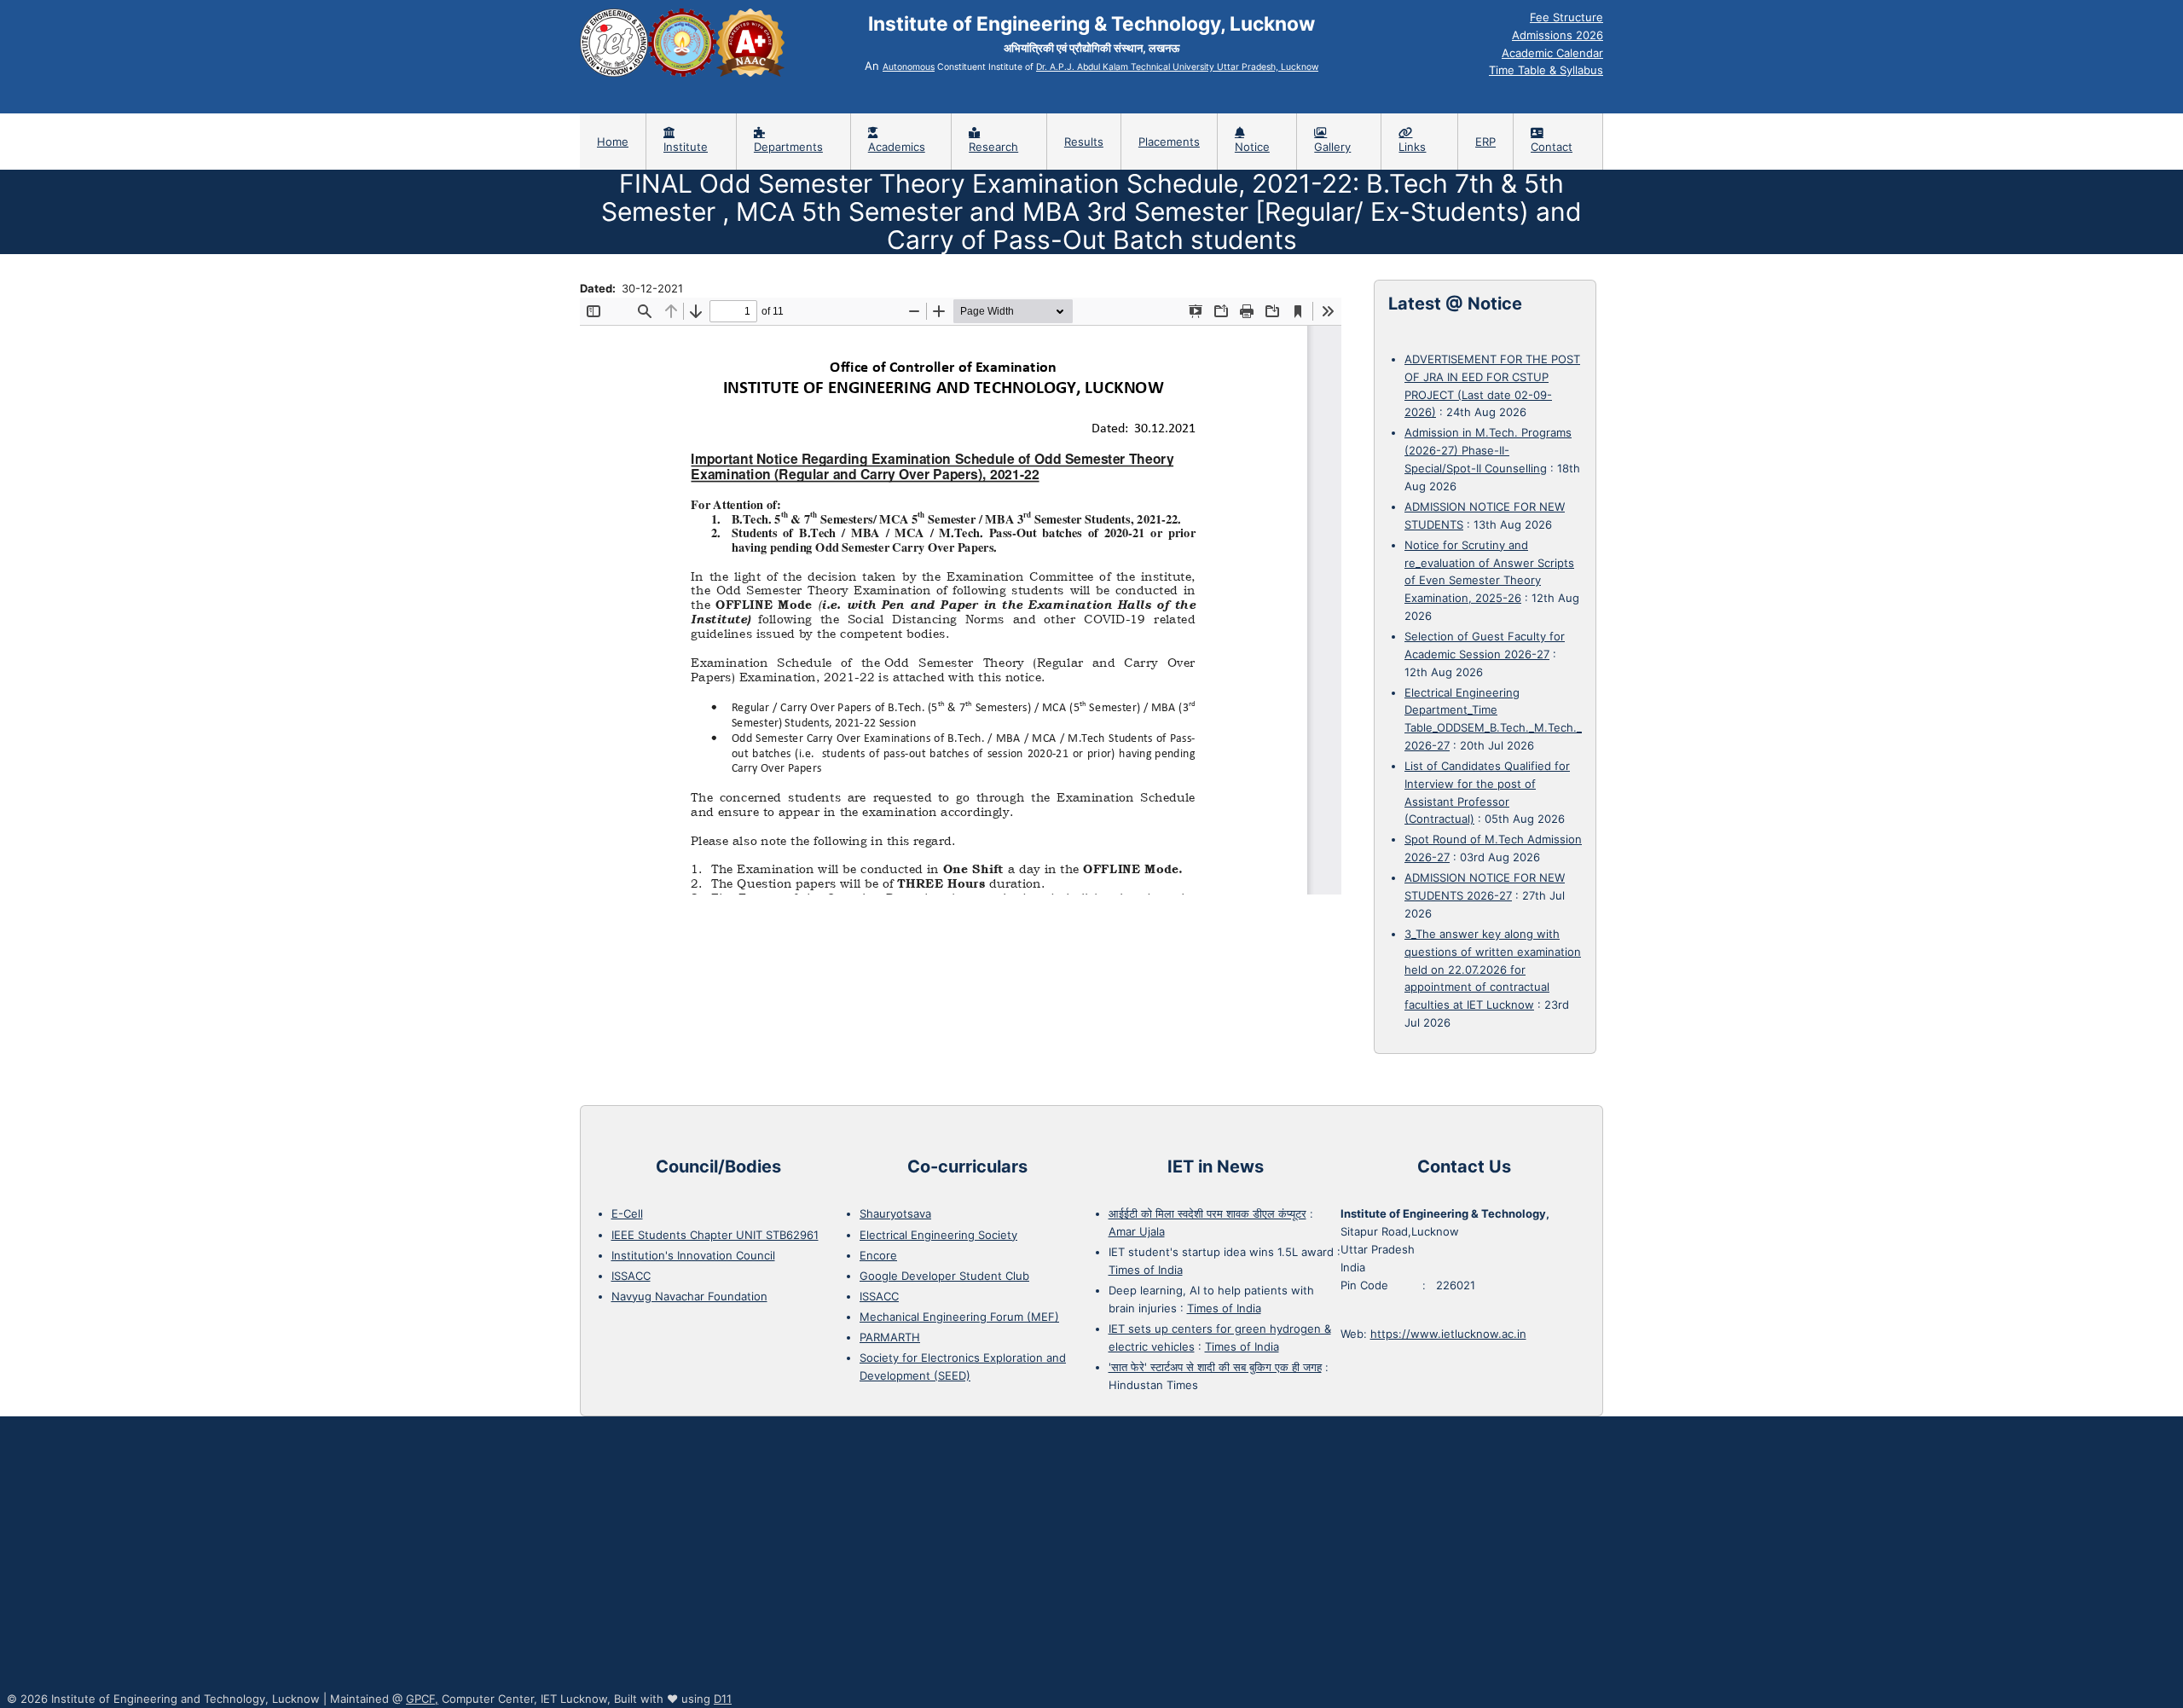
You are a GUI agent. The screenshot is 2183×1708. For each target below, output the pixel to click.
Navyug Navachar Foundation (689, 1296)
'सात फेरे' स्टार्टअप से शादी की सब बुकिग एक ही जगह (1215, 1367)
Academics (897, 147)
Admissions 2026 (1558, 35)
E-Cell (627, 1213)
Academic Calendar (1552, 53)
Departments (788, 147)
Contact (1552, 147)
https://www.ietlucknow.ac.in (1448, 1334)
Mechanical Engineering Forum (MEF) (959, 1317)
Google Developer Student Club (944, 1276)
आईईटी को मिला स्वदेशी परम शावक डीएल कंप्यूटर (1207, 1213)
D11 (723, 1699)
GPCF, (422, 1699)
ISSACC (631, 1276)
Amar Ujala (1137, 1231)
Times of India (1146, 1270)
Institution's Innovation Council (693, 1255)
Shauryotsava (895, 1213)
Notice (1252, 147)
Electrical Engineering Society (938, 1235)
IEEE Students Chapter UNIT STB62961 (715, 1235)
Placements (1169, 142)
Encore (878, 1255)
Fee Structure (1566, 17)
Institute (686, 147)
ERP (1485, 142)
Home (613, 142)
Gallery (1332, 147)
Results (1084, 142)
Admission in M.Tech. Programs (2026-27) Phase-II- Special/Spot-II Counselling (1488, 450)
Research (993, 147)
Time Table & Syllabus (1546, 70)
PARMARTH (890, 1337)
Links (1412, 147)
